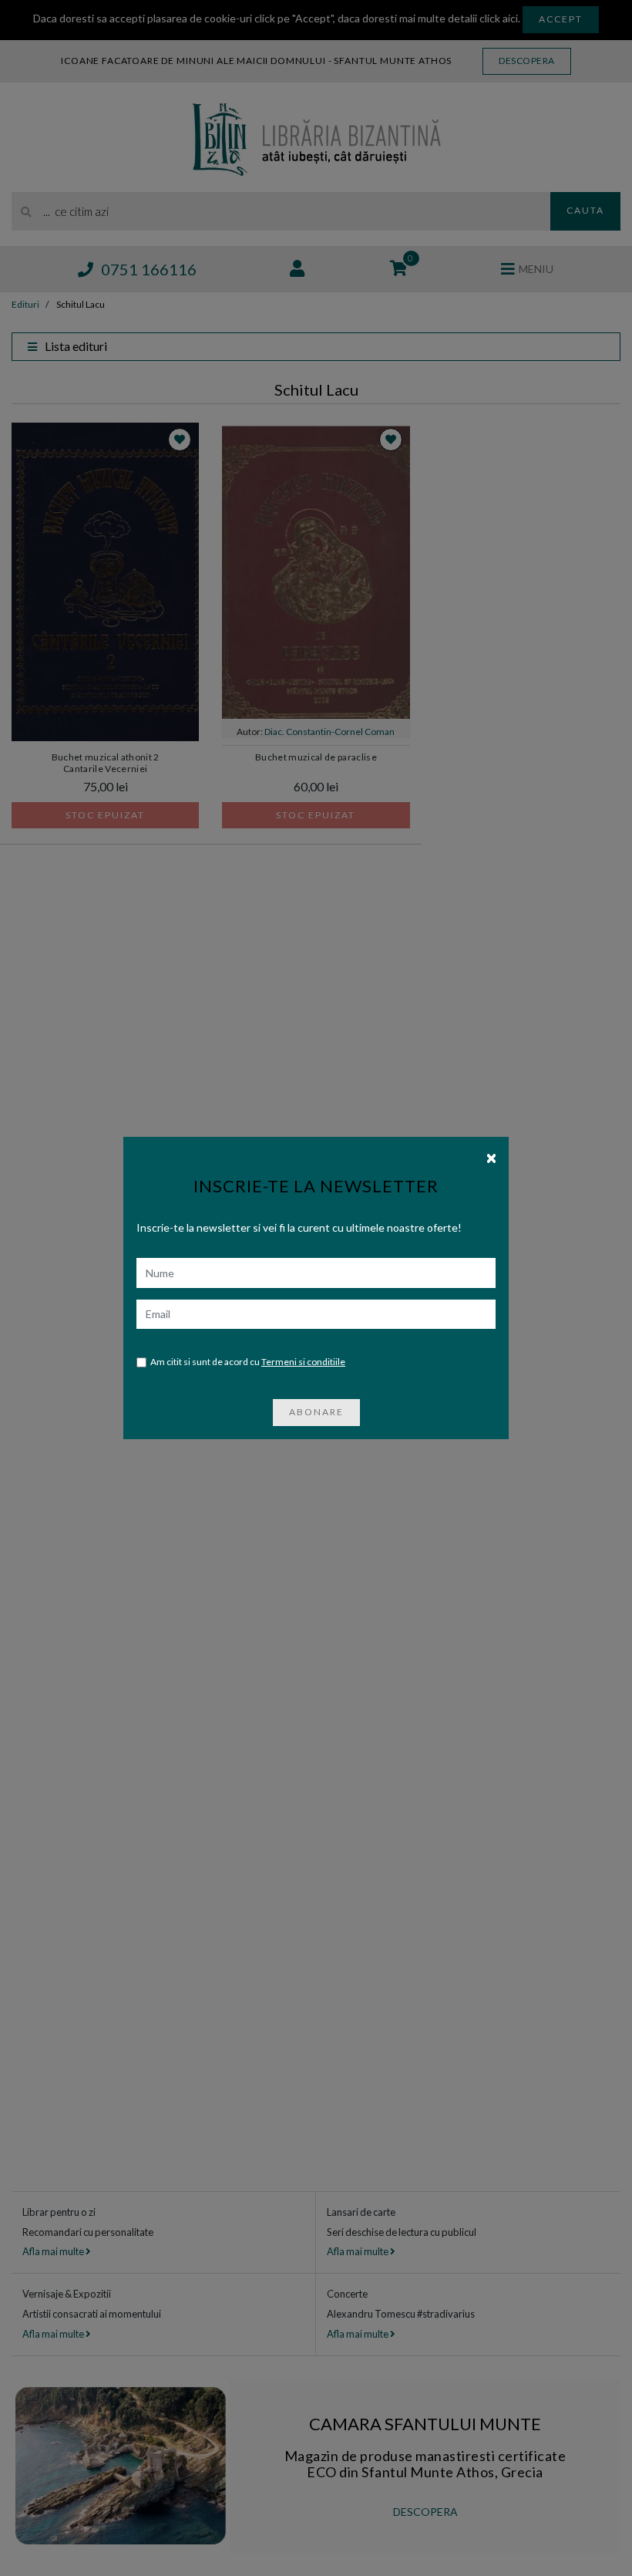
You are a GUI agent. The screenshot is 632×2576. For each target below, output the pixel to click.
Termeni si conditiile (303, 1362)
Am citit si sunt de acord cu (248, 1362)
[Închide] (491, 1157)
